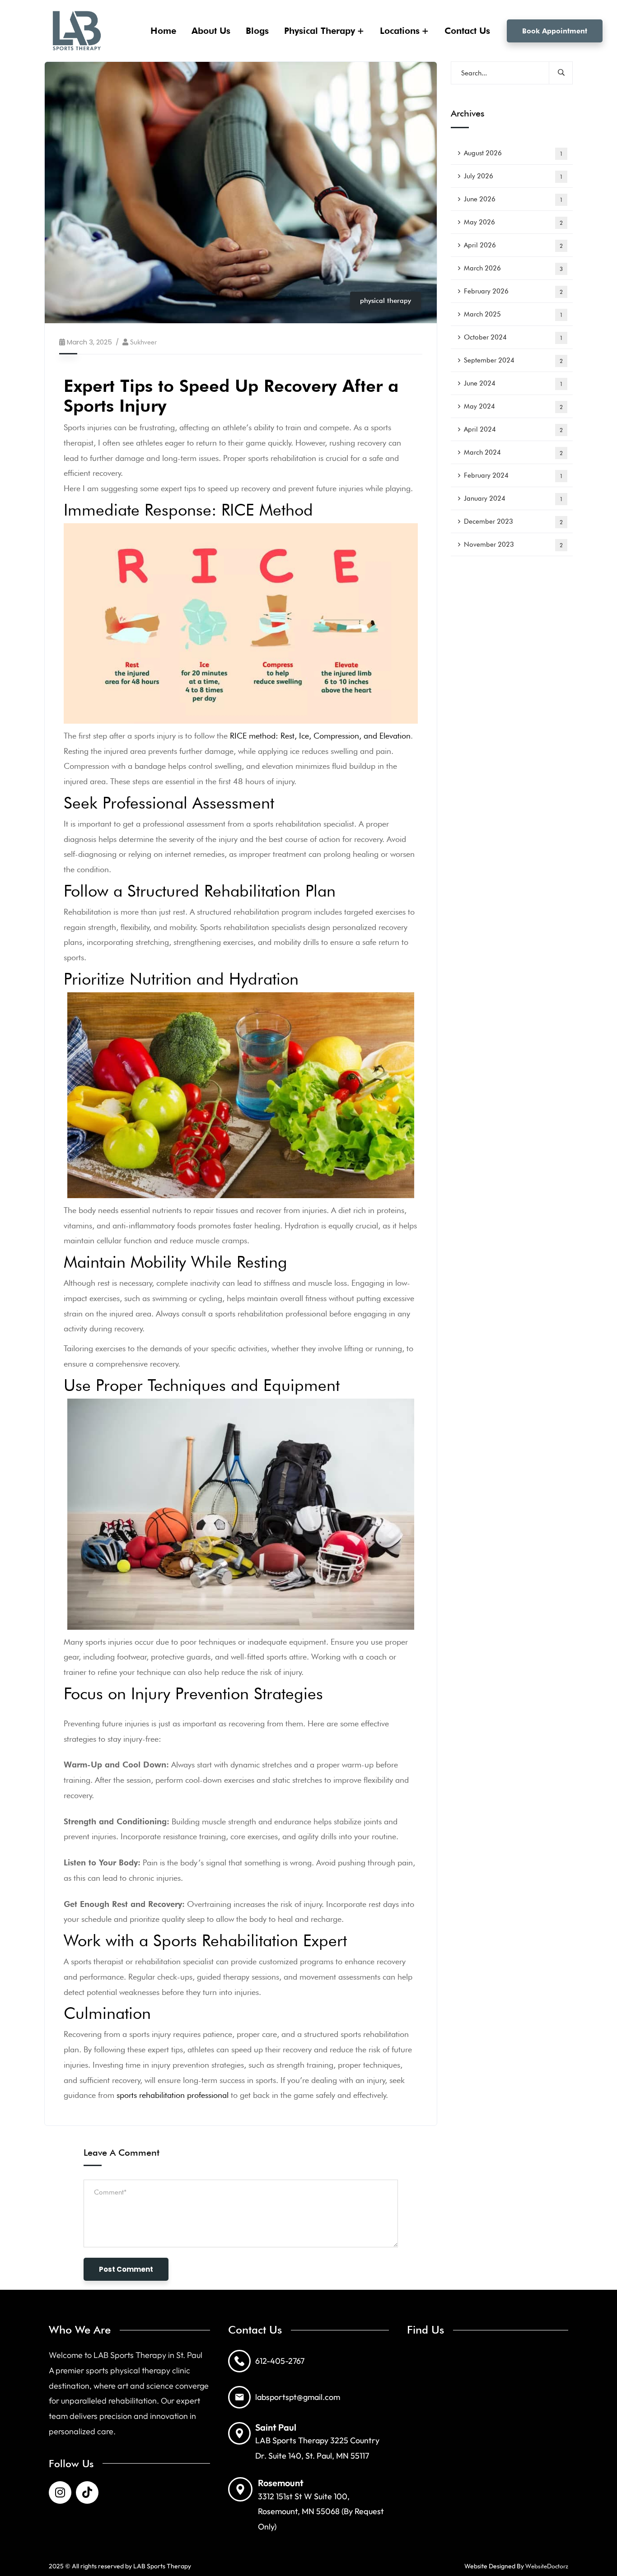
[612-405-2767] (239, 2361)
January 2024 (513, 498)
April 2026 (513, 245)
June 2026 (513, 199)
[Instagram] (60, 2492)
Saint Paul (276, 2427)
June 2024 (513, 383)
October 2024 (513, 337)
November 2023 (513, 544)
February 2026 (513, 291)
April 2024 (513, 429)
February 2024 (513, 475)
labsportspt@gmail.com (298, 2397)
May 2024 (513, 406)
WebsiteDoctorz (547, 2566)
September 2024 (513, 360)
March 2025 (513, 314)
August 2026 (513, 153)
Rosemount (281, 2483)
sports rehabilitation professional (173, 2095)
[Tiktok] (87, 2492)
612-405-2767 (280, 2361)
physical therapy (386, 301)
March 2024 (513, 452)
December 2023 (513, 521)
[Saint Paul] (239, 2433)
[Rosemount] (240, 2489)
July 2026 (513, 176)
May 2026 (513, 222)
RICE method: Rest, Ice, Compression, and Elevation (320, 736)
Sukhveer (143, 342)
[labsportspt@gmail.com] (239, 2397)
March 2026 (513, 268)
